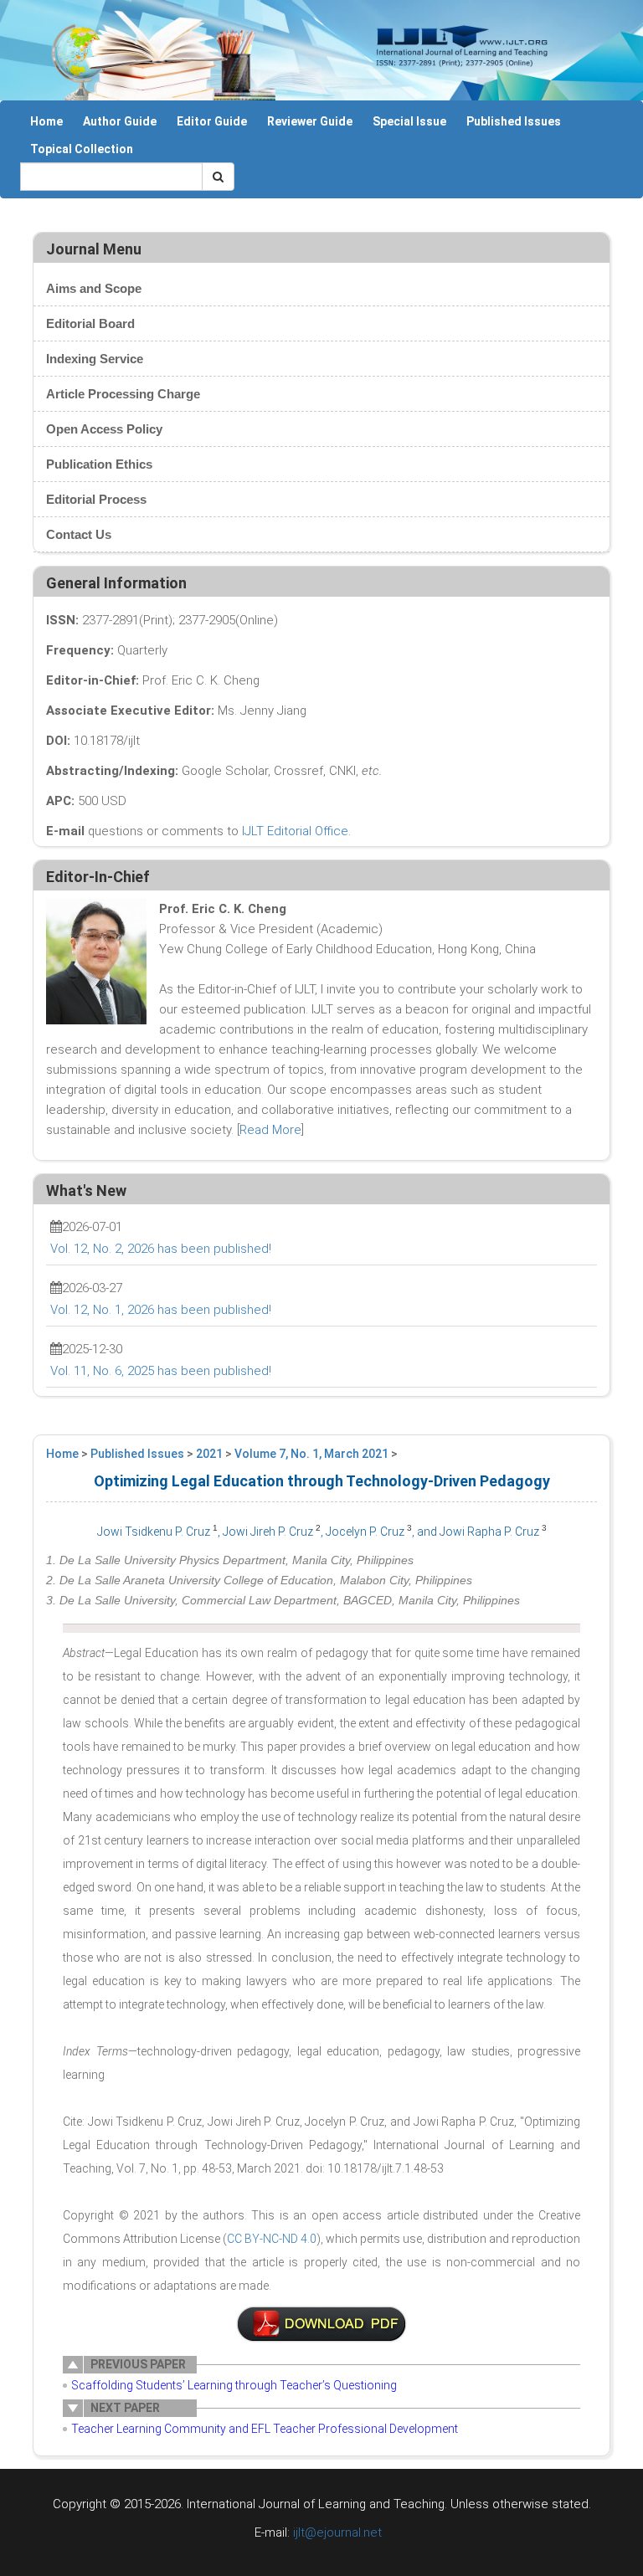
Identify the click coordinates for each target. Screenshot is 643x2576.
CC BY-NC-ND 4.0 (272, 2239)
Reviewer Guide (310, 121)
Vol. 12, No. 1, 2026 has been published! (161, 1310)
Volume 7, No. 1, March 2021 (311, 1454)
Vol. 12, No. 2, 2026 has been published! (161, 1249)
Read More (270, 1130)
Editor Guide (212, 121)
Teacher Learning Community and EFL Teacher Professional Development (265, 2429)
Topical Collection (82, 149)
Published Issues (514, 121)
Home (46, 121)
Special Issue (409, 121)
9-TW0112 (321, 2324)
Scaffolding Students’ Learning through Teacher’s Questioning (234, 2385)
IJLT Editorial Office (295, 831)
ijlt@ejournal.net (337, 2532)
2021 (209, 1454)
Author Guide (120, 121)
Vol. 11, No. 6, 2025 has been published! (161, 1371)
